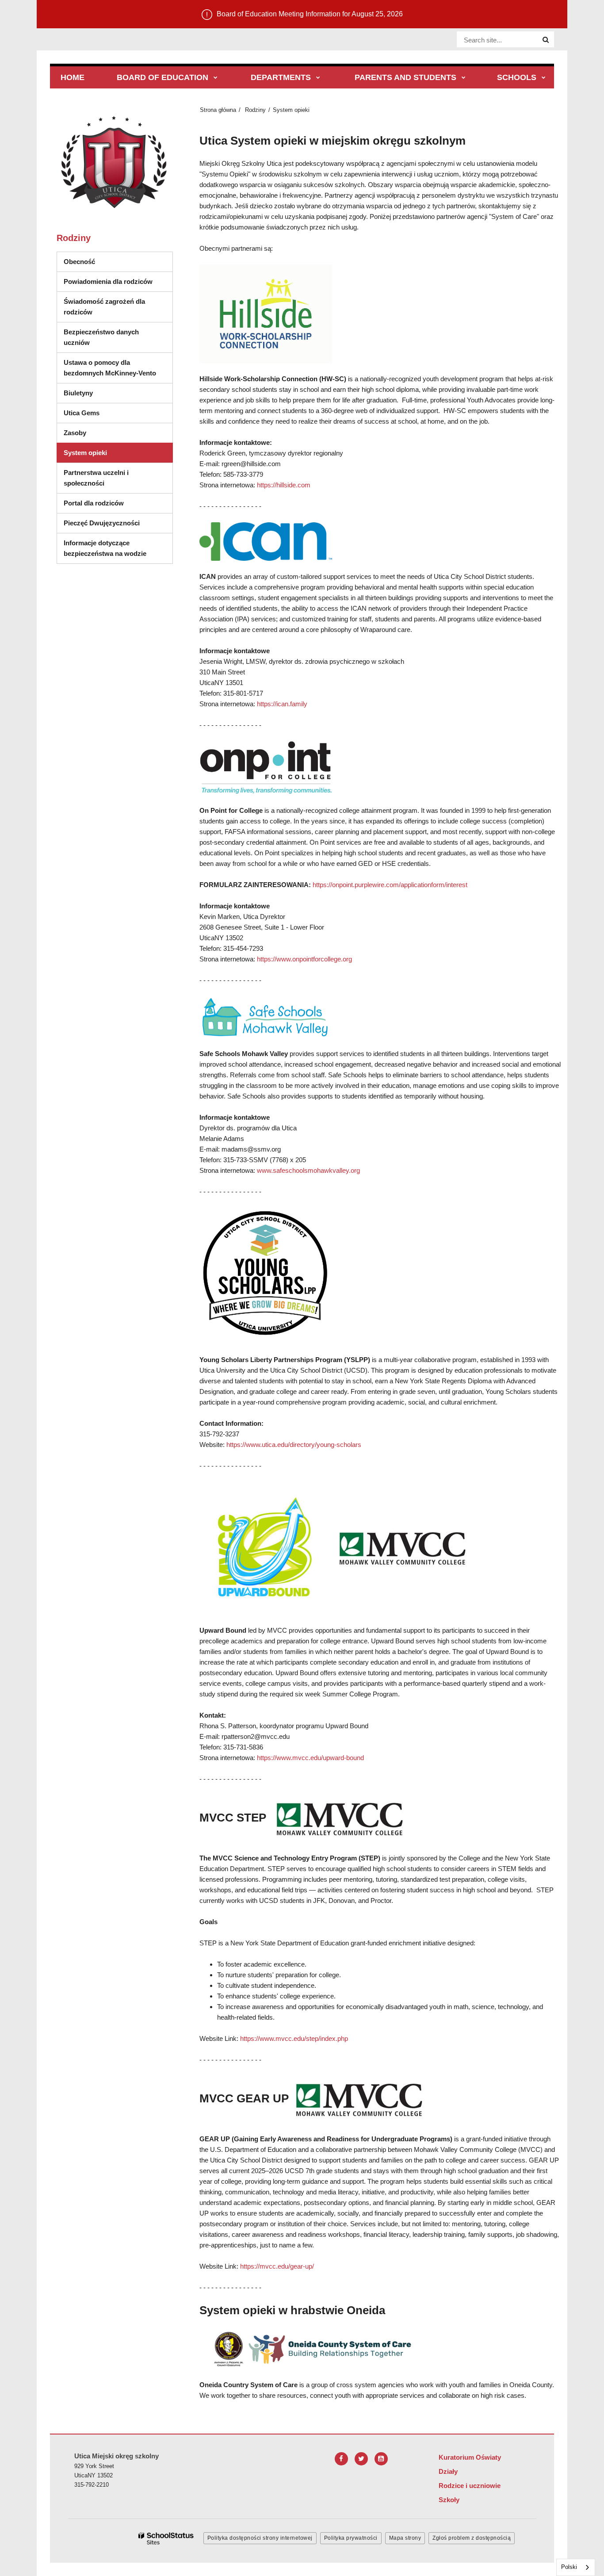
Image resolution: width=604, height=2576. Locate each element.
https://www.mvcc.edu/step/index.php (295, 2038)
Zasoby (75, 433)
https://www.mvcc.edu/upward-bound (310, 1758)
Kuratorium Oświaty (470, 2457)
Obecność (79, 262)
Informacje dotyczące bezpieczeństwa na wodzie (105, 548)
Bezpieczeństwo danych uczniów (101, 337)
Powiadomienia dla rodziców (108, 281)
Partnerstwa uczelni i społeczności (96, 478)
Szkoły (449, 2500)
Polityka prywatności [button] (351, 2538)
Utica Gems (82, 413)
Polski (569, 2567)
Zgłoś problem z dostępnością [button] (472, 2538)
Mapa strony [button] (405, 2538)
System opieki (85, 453)
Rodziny (255, 110)
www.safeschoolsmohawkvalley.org (308, 1170)
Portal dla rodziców (94, 503)
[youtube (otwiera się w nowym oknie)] (381, 2459)
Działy (448, 2471)
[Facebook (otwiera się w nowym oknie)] (341, 2459)
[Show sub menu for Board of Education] (216, 78)
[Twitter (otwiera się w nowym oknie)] (361, 2459)
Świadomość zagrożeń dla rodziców (104, 307)
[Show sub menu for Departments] (318, 78)
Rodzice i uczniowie (470, 2486)
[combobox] (576, 2567)
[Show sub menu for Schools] (544, 78)
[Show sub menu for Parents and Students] (464, 78)
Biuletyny (78, 393)
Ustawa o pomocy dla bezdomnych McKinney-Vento (110, 368)
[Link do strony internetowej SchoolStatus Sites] (166, 2539)
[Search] (546, 40)
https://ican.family (282, 704)
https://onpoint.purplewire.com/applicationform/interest (390, 885)
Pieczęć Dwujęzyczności (102, 523)
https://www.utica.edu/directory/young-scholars (294, 1445)
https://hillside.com (284, 485)
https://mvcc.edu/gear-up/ (277, 2266)
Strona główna (218, 110)
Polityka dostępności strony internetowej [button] (260, 2538)
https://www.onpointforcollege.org (304, 959)
